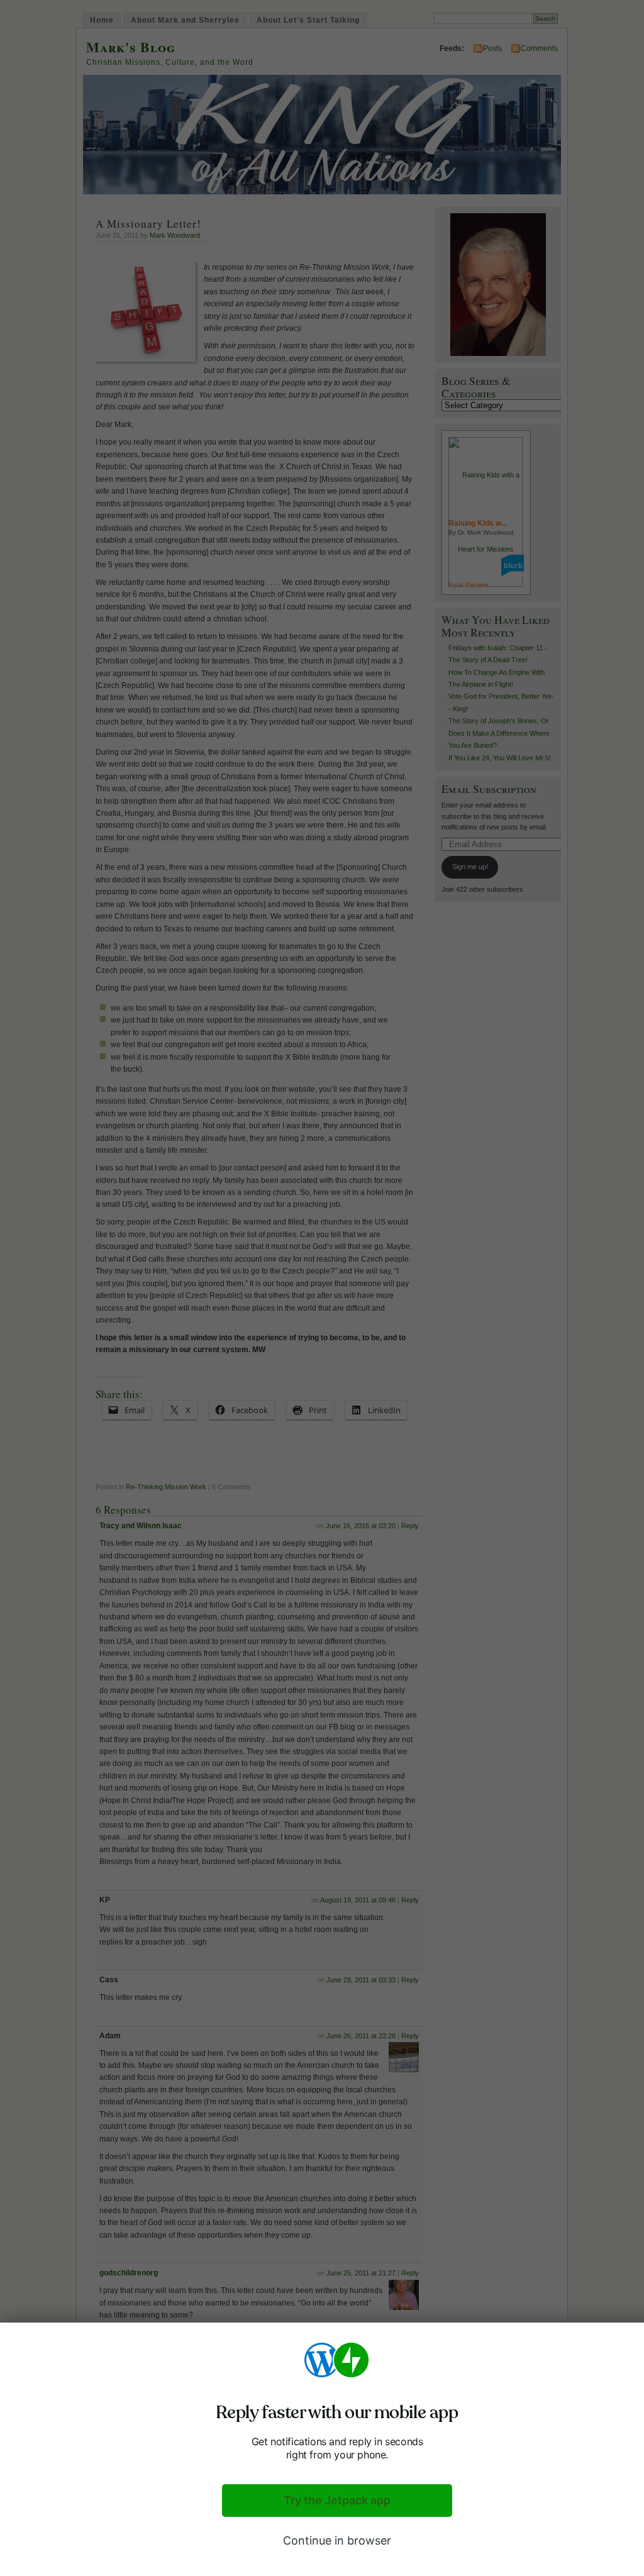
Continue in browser (337, 2540)
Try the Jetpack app (337, 2500)
